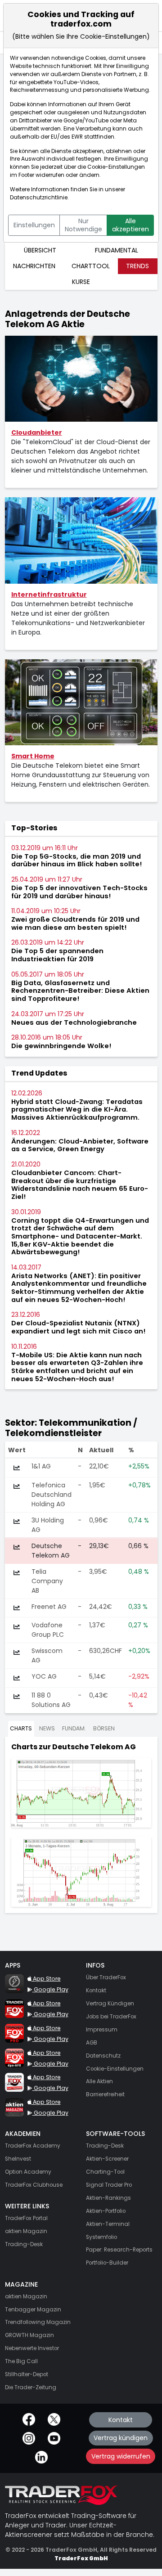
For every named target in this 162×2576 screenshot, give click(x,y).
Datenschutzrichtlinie (39, 198)
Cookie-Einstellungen (116, 167)
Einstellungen (34, 225)
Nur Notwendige (83, 225)
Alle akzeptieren (130, 225)
